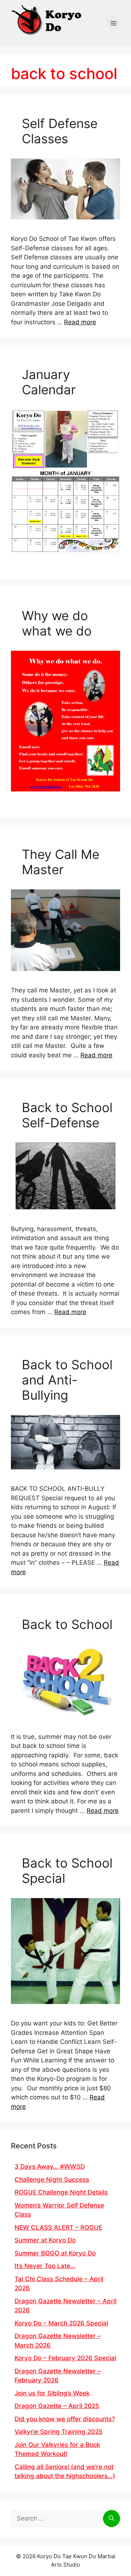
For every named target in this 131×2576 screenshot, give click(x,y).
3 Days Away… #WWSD (50, 2166)
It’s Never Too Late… (45, 2266)
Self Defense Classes (60, 131)
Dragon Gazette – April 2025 (57, 2406)
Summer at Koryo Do (45, 2240)
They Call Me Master (61, 862)
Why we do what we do (57, 623)
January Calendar (49, 382)
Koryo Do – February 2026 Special (65, 2358)
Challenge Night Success (52, 2180)
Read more (80, 322)
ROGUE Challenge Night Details (61, 2192)
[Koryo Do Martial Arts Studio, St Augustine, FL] (47, 18)
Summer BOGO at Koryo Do (55, 2253)
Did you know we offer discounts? (65, 2419)
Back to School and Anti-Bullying (67, 1380)
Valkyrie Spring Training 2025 (59, 2432)
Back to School (67, 1624)
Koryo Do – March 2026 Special (61, 2323)
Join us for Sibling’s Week (52, 2393)
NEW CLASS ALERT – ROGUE (58, 2227)
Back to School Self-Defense (67, 1115)
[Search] (112, 2519)
